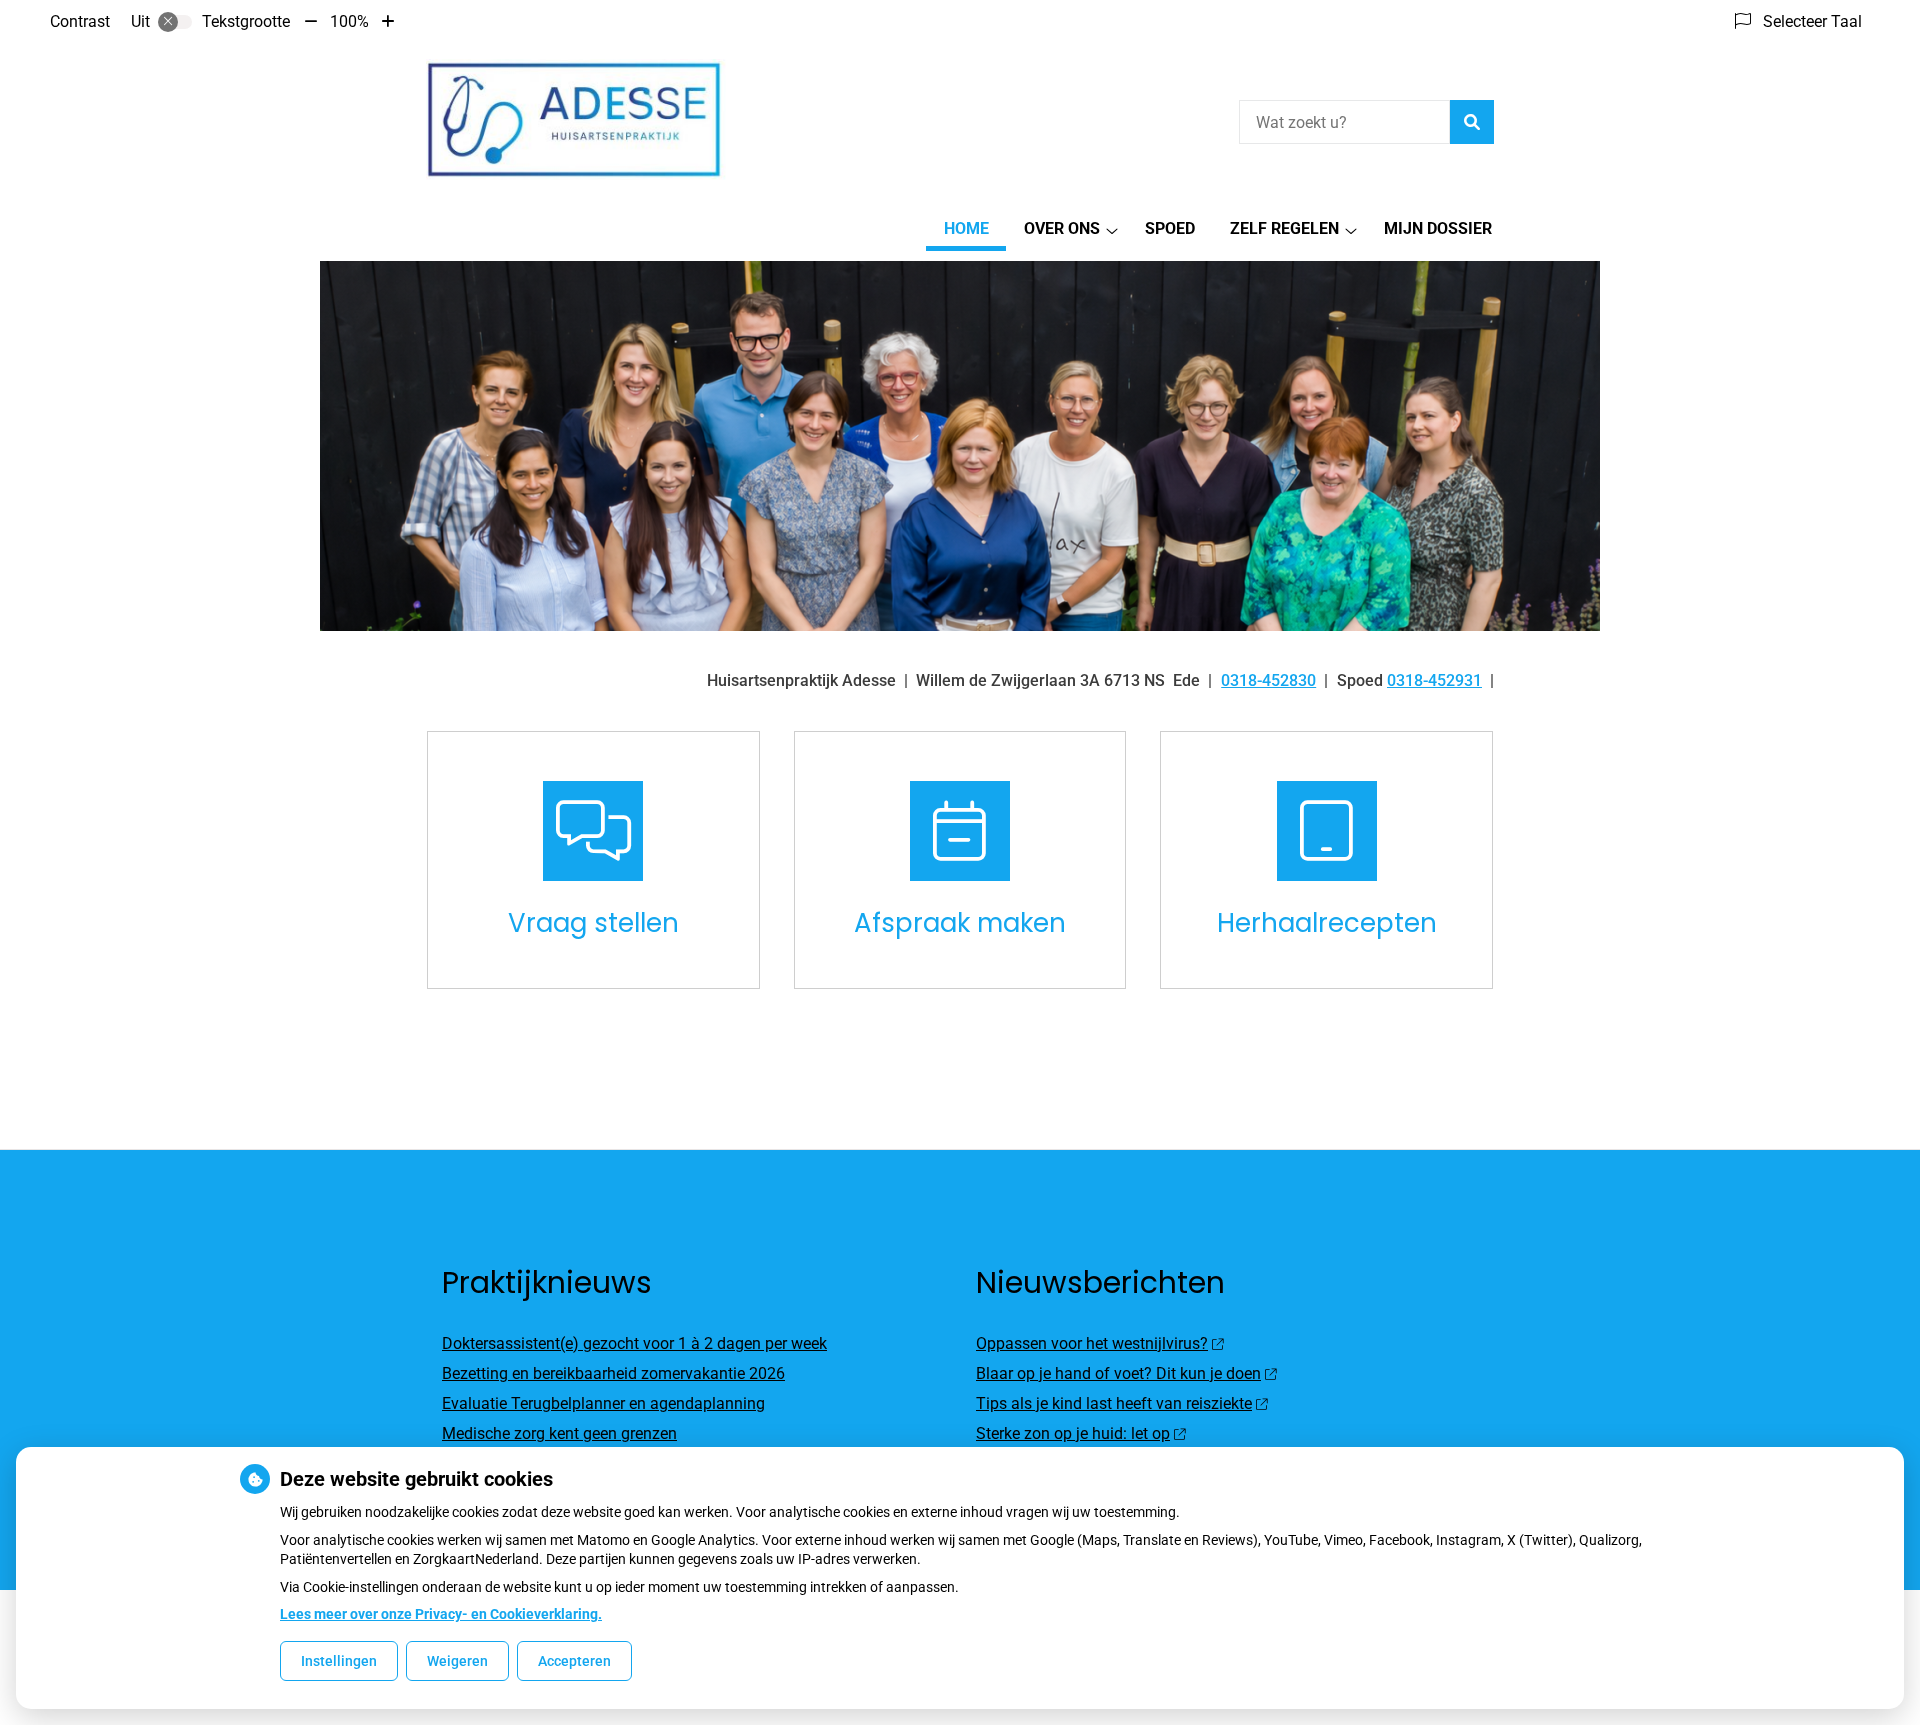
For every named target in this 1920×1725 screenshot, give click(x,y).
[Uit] (175, 22)
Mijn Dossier (1438, 228)
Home (966, 228)
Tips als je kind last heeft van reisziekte (1114, 1403)
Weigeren (457, 1661)
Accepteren (574, 1661)
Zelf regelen (1284, 228)
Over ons (1062, 228)
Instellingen (339, 1661)
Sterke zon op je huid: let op (1073, 1433)
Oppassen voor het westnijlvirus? (1092, 1343)
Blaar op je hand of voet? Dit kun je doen (1118, 1373)
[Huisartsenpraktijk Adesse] (576, 119)
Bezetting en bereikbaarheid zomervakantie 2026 (613, 1373)
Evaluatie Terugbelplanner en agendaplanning (603, 1403)
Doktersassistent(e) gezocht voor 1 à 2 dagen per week (634, 1343)
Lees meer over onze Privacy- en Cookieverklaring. (441, 1614)
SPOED (1170, 228)
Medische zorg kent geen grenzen (559, 1433)
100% (349, 21)
